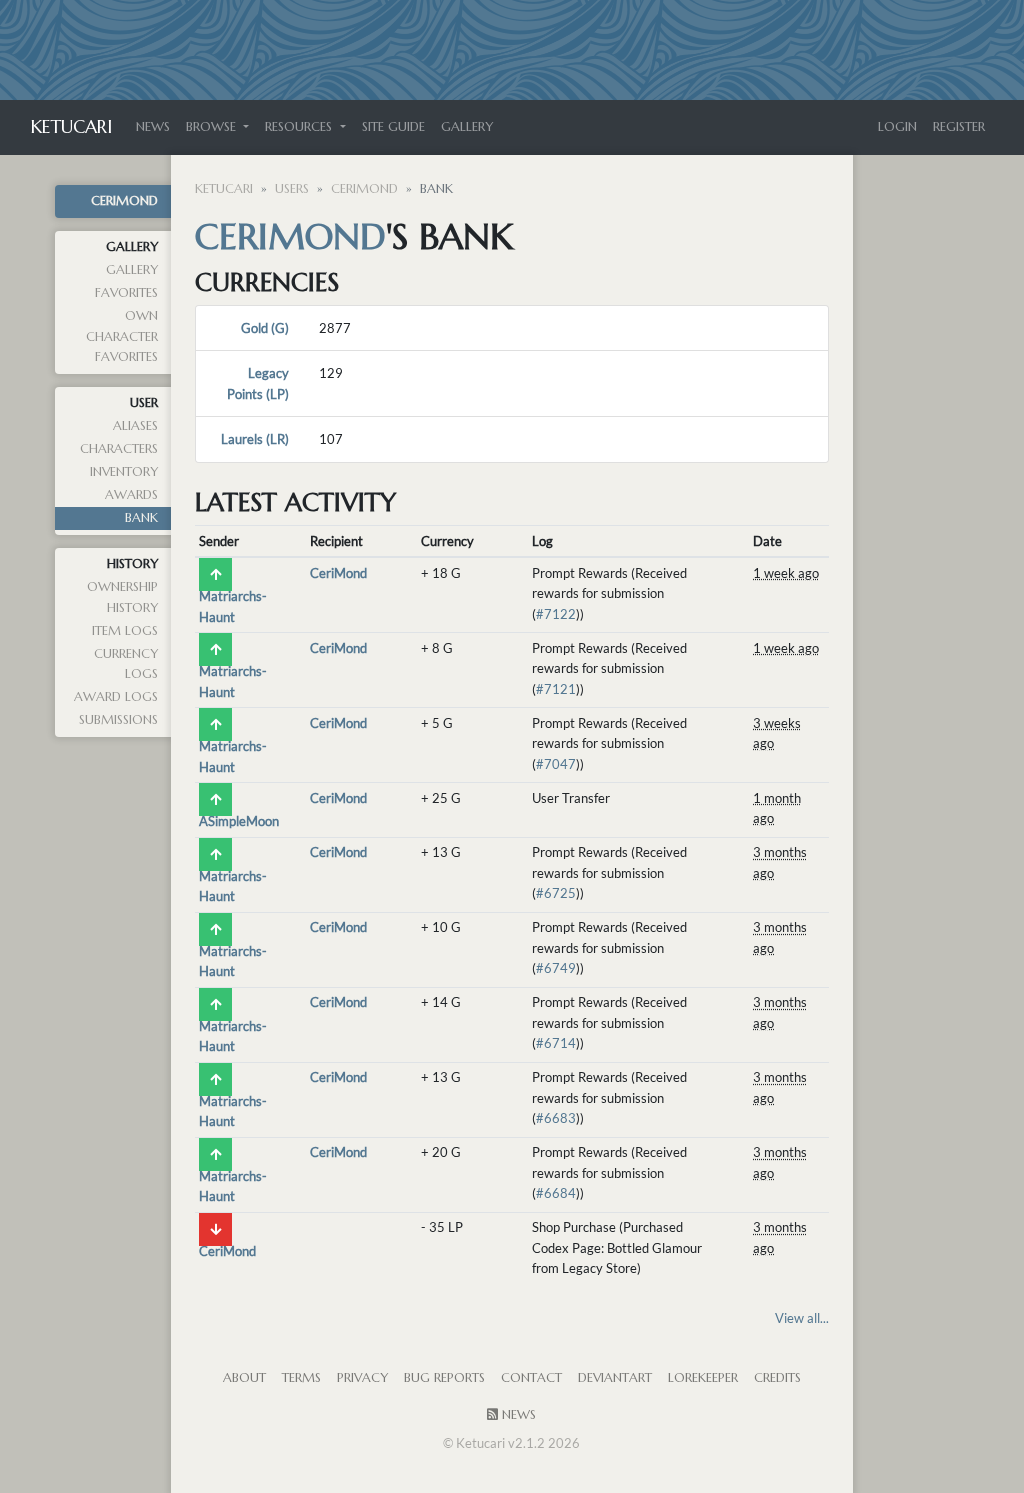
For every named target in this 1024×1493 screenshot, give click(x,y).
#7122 (556, 614)
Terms (301, 1378)
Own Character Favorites (122, 336)
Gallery (467, 127)
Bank (141, 518)
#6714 (556, 1043)
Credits (777, 1378)
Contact (531, 1378)
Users (292, 189)
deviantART (615, 1378)
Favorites (126, 293)
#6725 (556, 893)
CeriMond (124, 201)
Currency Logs (126, 664)
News (153, 127)
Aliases (135, 426)
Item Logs (125, 631)
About (244, 1378)
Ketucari (71, 126)
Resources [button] (300, 127)
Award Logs (116, 697)
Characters (119, 449)
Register (959, 127)
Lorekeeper (703, 1378)
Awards (131, 495)
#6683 (556, 1118)
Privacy (362, 1378)
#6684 (556, 1193)
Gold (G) (265, 328)
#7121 (556, 689)
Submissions (118, 720)
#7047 (556, 764)
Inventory (124, 472)
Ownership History (122, 597)
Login (897, 127)
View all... (802, 1318)
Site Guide (393, 127)
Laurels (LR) (255, 439)
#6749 (556, 968)
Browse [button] (213, 127)
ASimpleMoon (239, 821)
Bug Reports (444, 1378)
